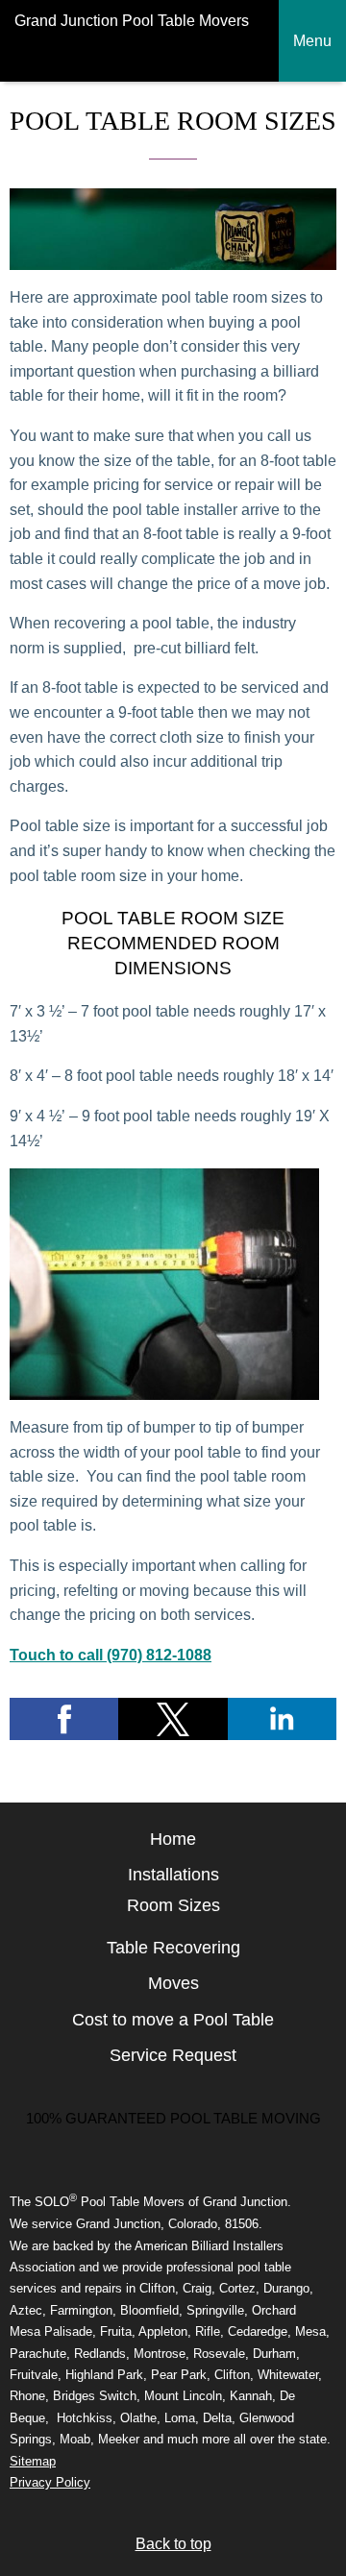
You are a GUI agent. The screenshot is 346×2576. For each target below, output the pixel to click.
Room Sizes (173, 1905)
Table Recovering (173, 1948)
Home (173, 1839)
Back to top (173, 2544)
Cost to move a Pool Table (173, 2020)
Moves (173, 1983)
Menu (312, 41)
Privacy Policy (50, 2482)
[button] (64, 1719)
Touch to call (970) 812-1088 (111, 1655)
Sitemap (33, 2461)
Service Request (173, 2055)
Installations (173, 1875)
